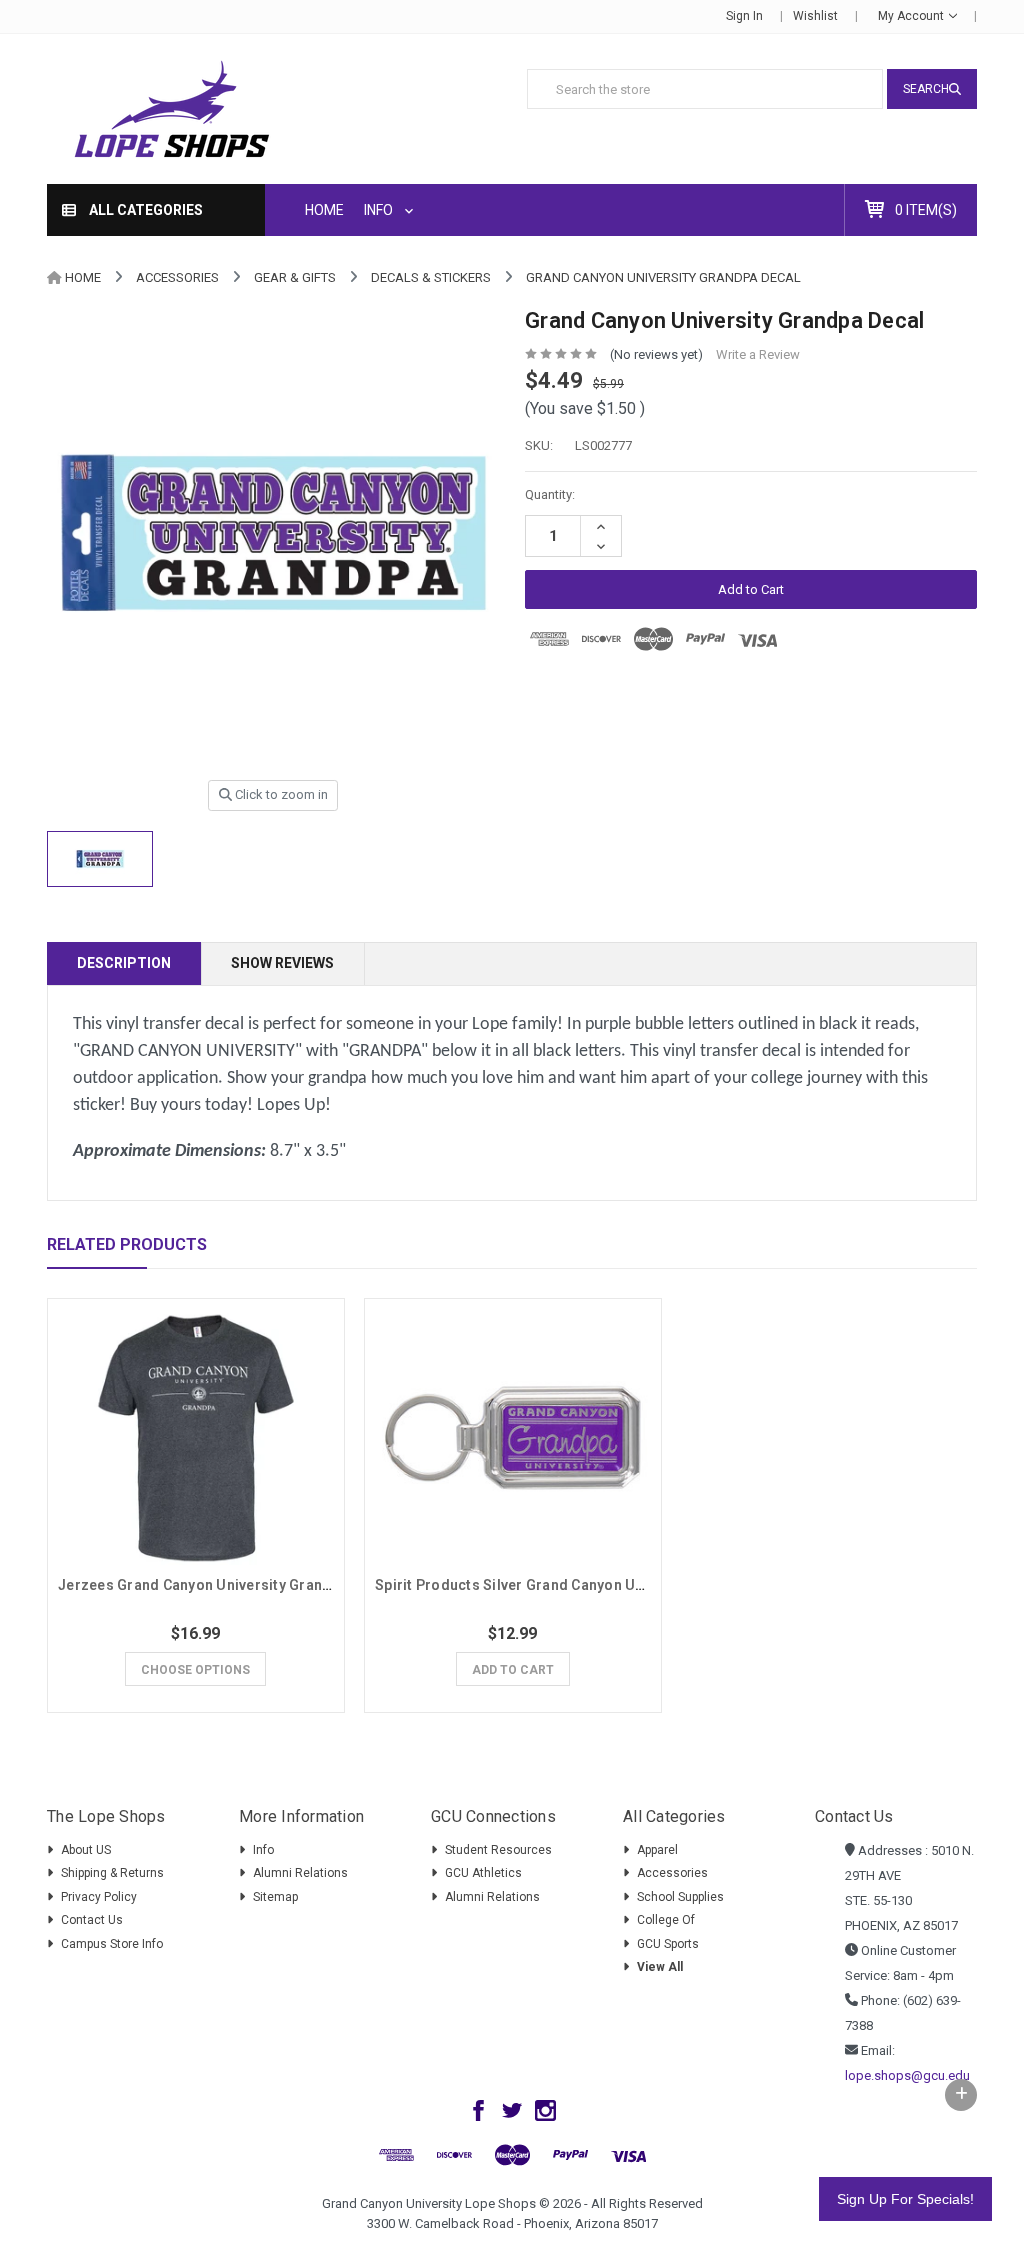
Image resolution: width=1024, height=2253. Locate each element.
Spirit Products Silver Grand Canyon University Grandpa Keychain (598, 1585)
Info (380, 210)
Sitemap (275, 1897)
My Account (912, 16)
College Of (666, 1920)
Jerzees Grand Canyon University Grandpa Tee (217, 1585)
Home (324, 210)
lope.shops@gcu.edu (907, 2075)
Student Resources (498, 1850)
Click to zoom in (280, 794)
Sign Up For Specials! (905, 2199)
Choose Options (195, 1670)
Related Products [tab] (127, 1244)
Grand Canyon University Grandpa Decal (663, 277)
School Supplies (680, 1897)
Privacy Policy (99, 1897)
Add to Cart (513, 1670)
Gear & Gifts (295, 277)
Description (124, 963)
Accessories (177, 277)
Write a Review (758, 354)
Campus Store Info (112, 1944)
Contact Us (92, 1920)
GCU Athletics (483, 1873)
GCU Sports (668, 1944)
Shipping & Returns (112, 1873)
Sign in (744, 16)
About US (86, 1850)
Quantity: (550, 494)
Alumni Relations (300, 1873)
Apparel (657, 1850)
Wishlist (815, 16)
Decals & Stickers (431, 277)
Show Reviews (282, 963)
